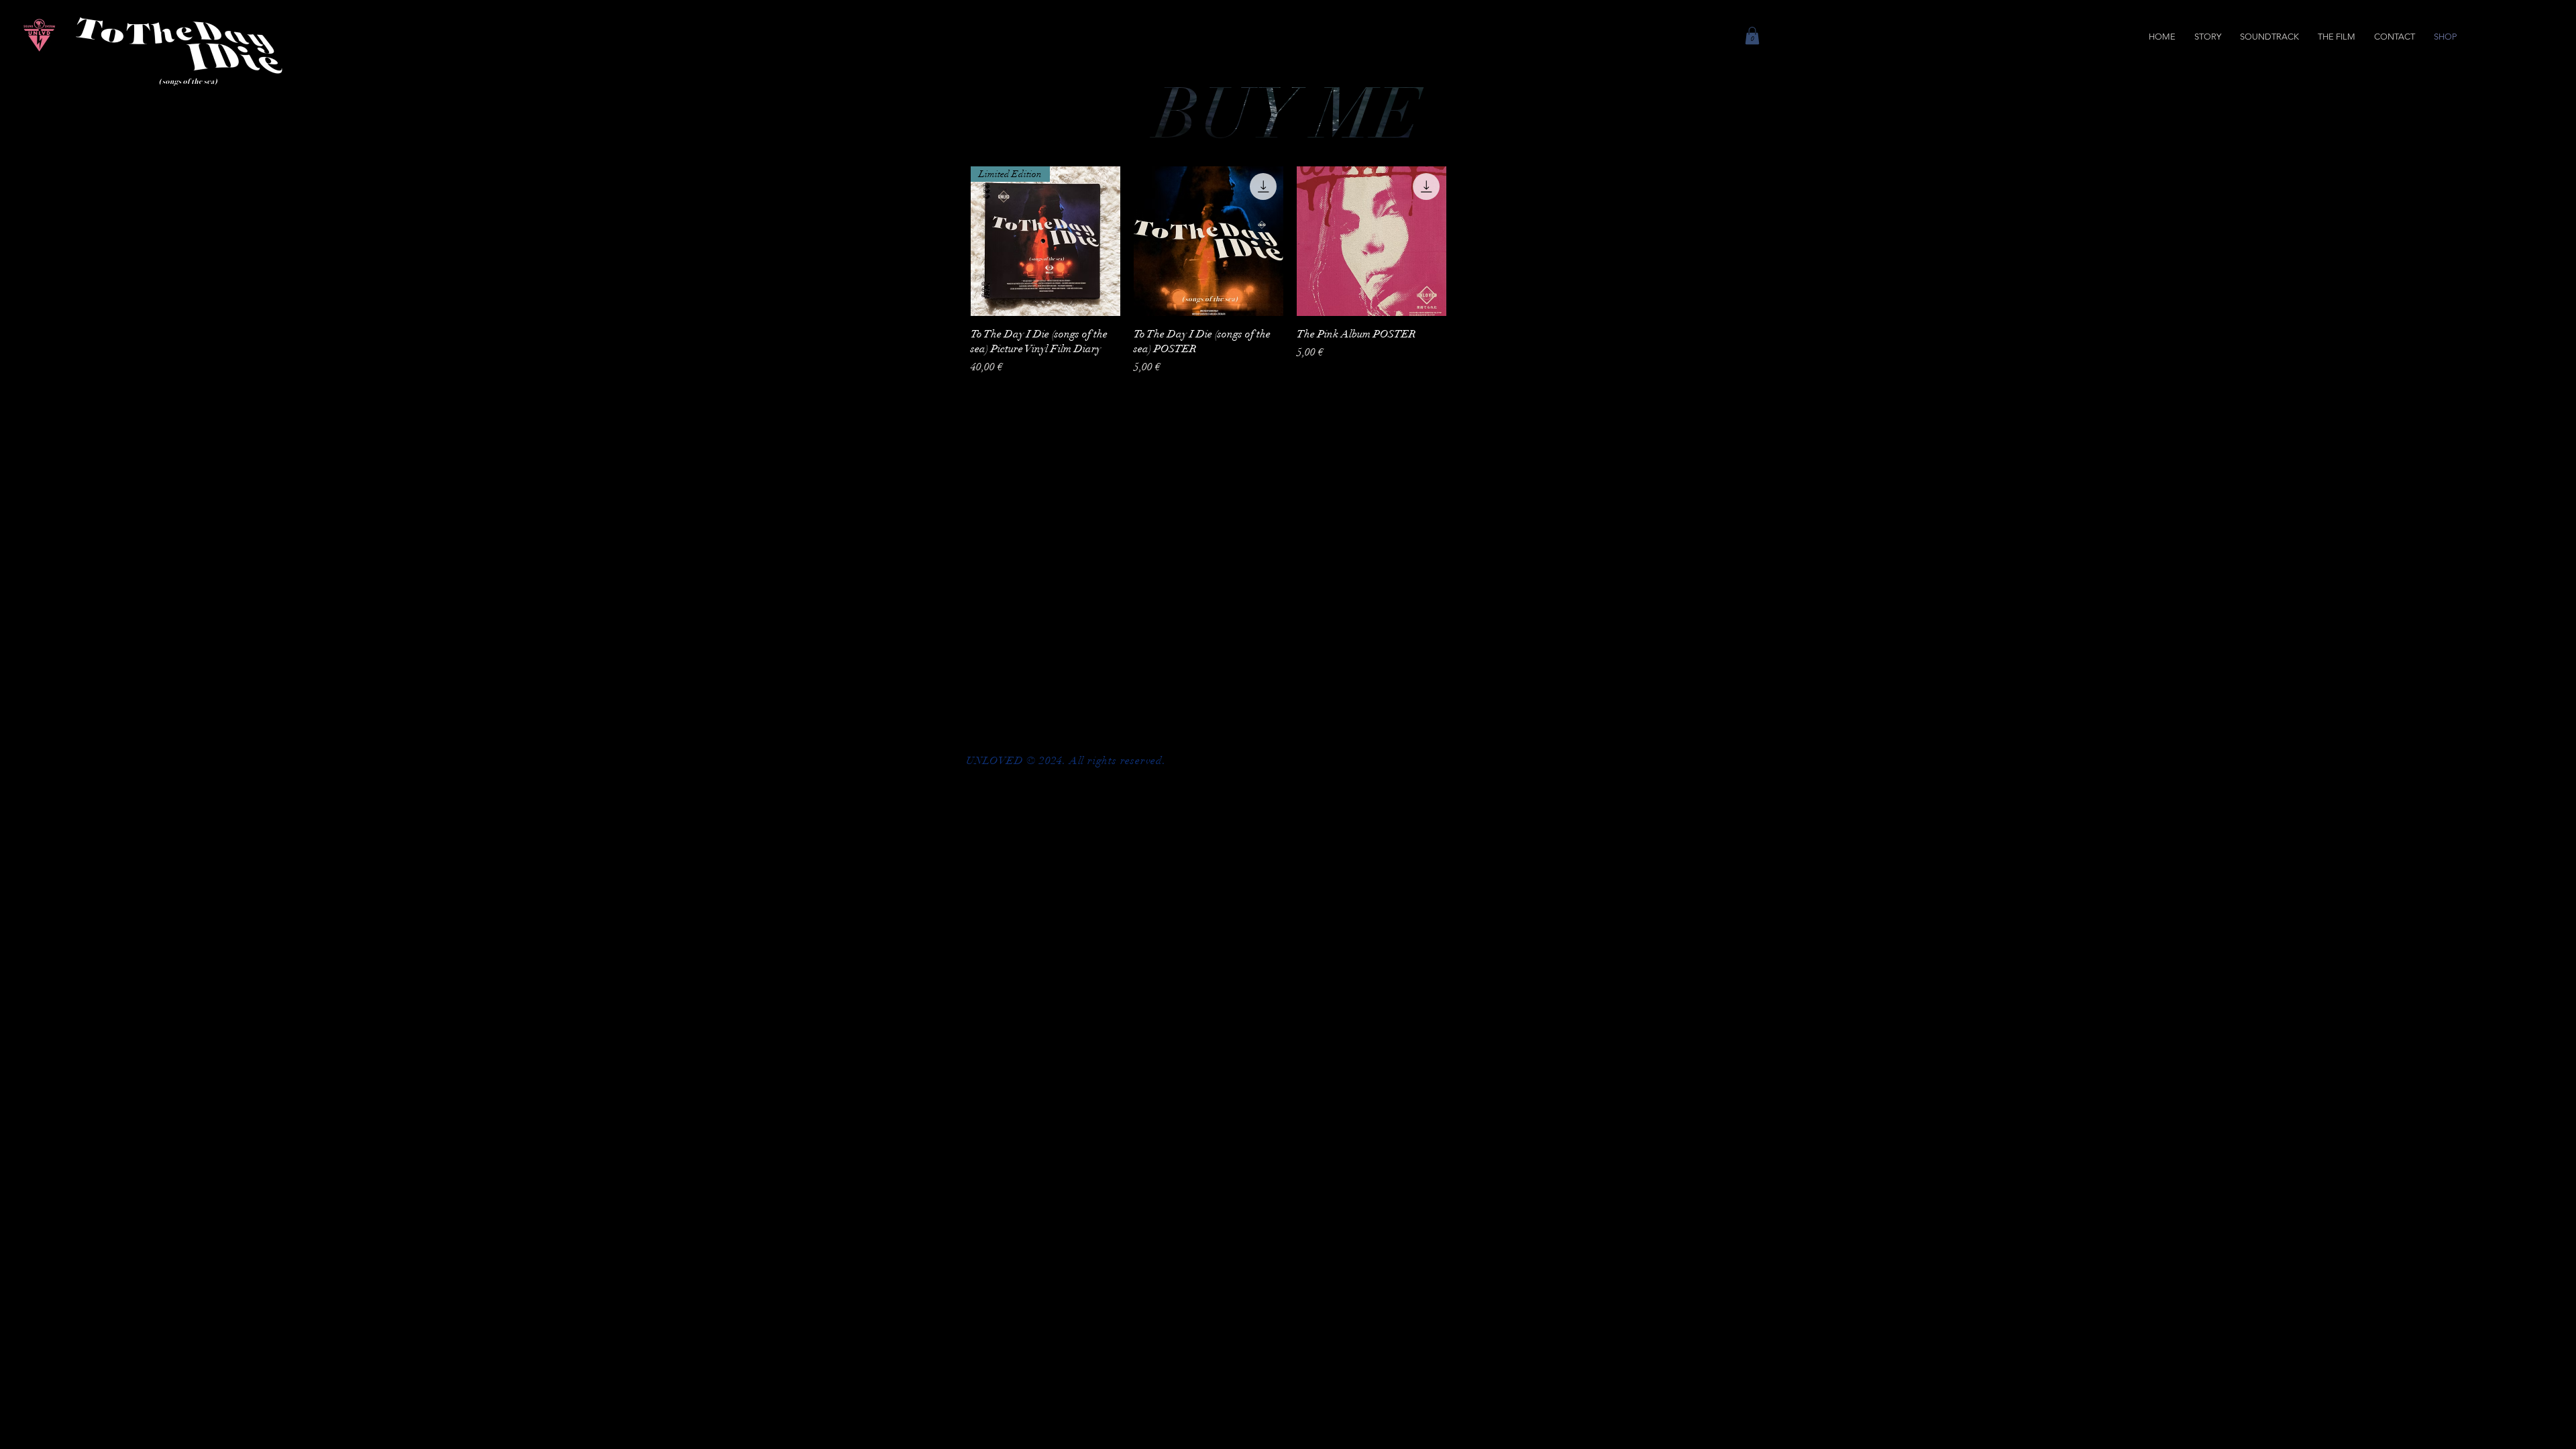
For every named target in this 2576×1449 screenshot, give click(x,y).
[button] (1752, 36)
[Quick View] (1209, 241)
